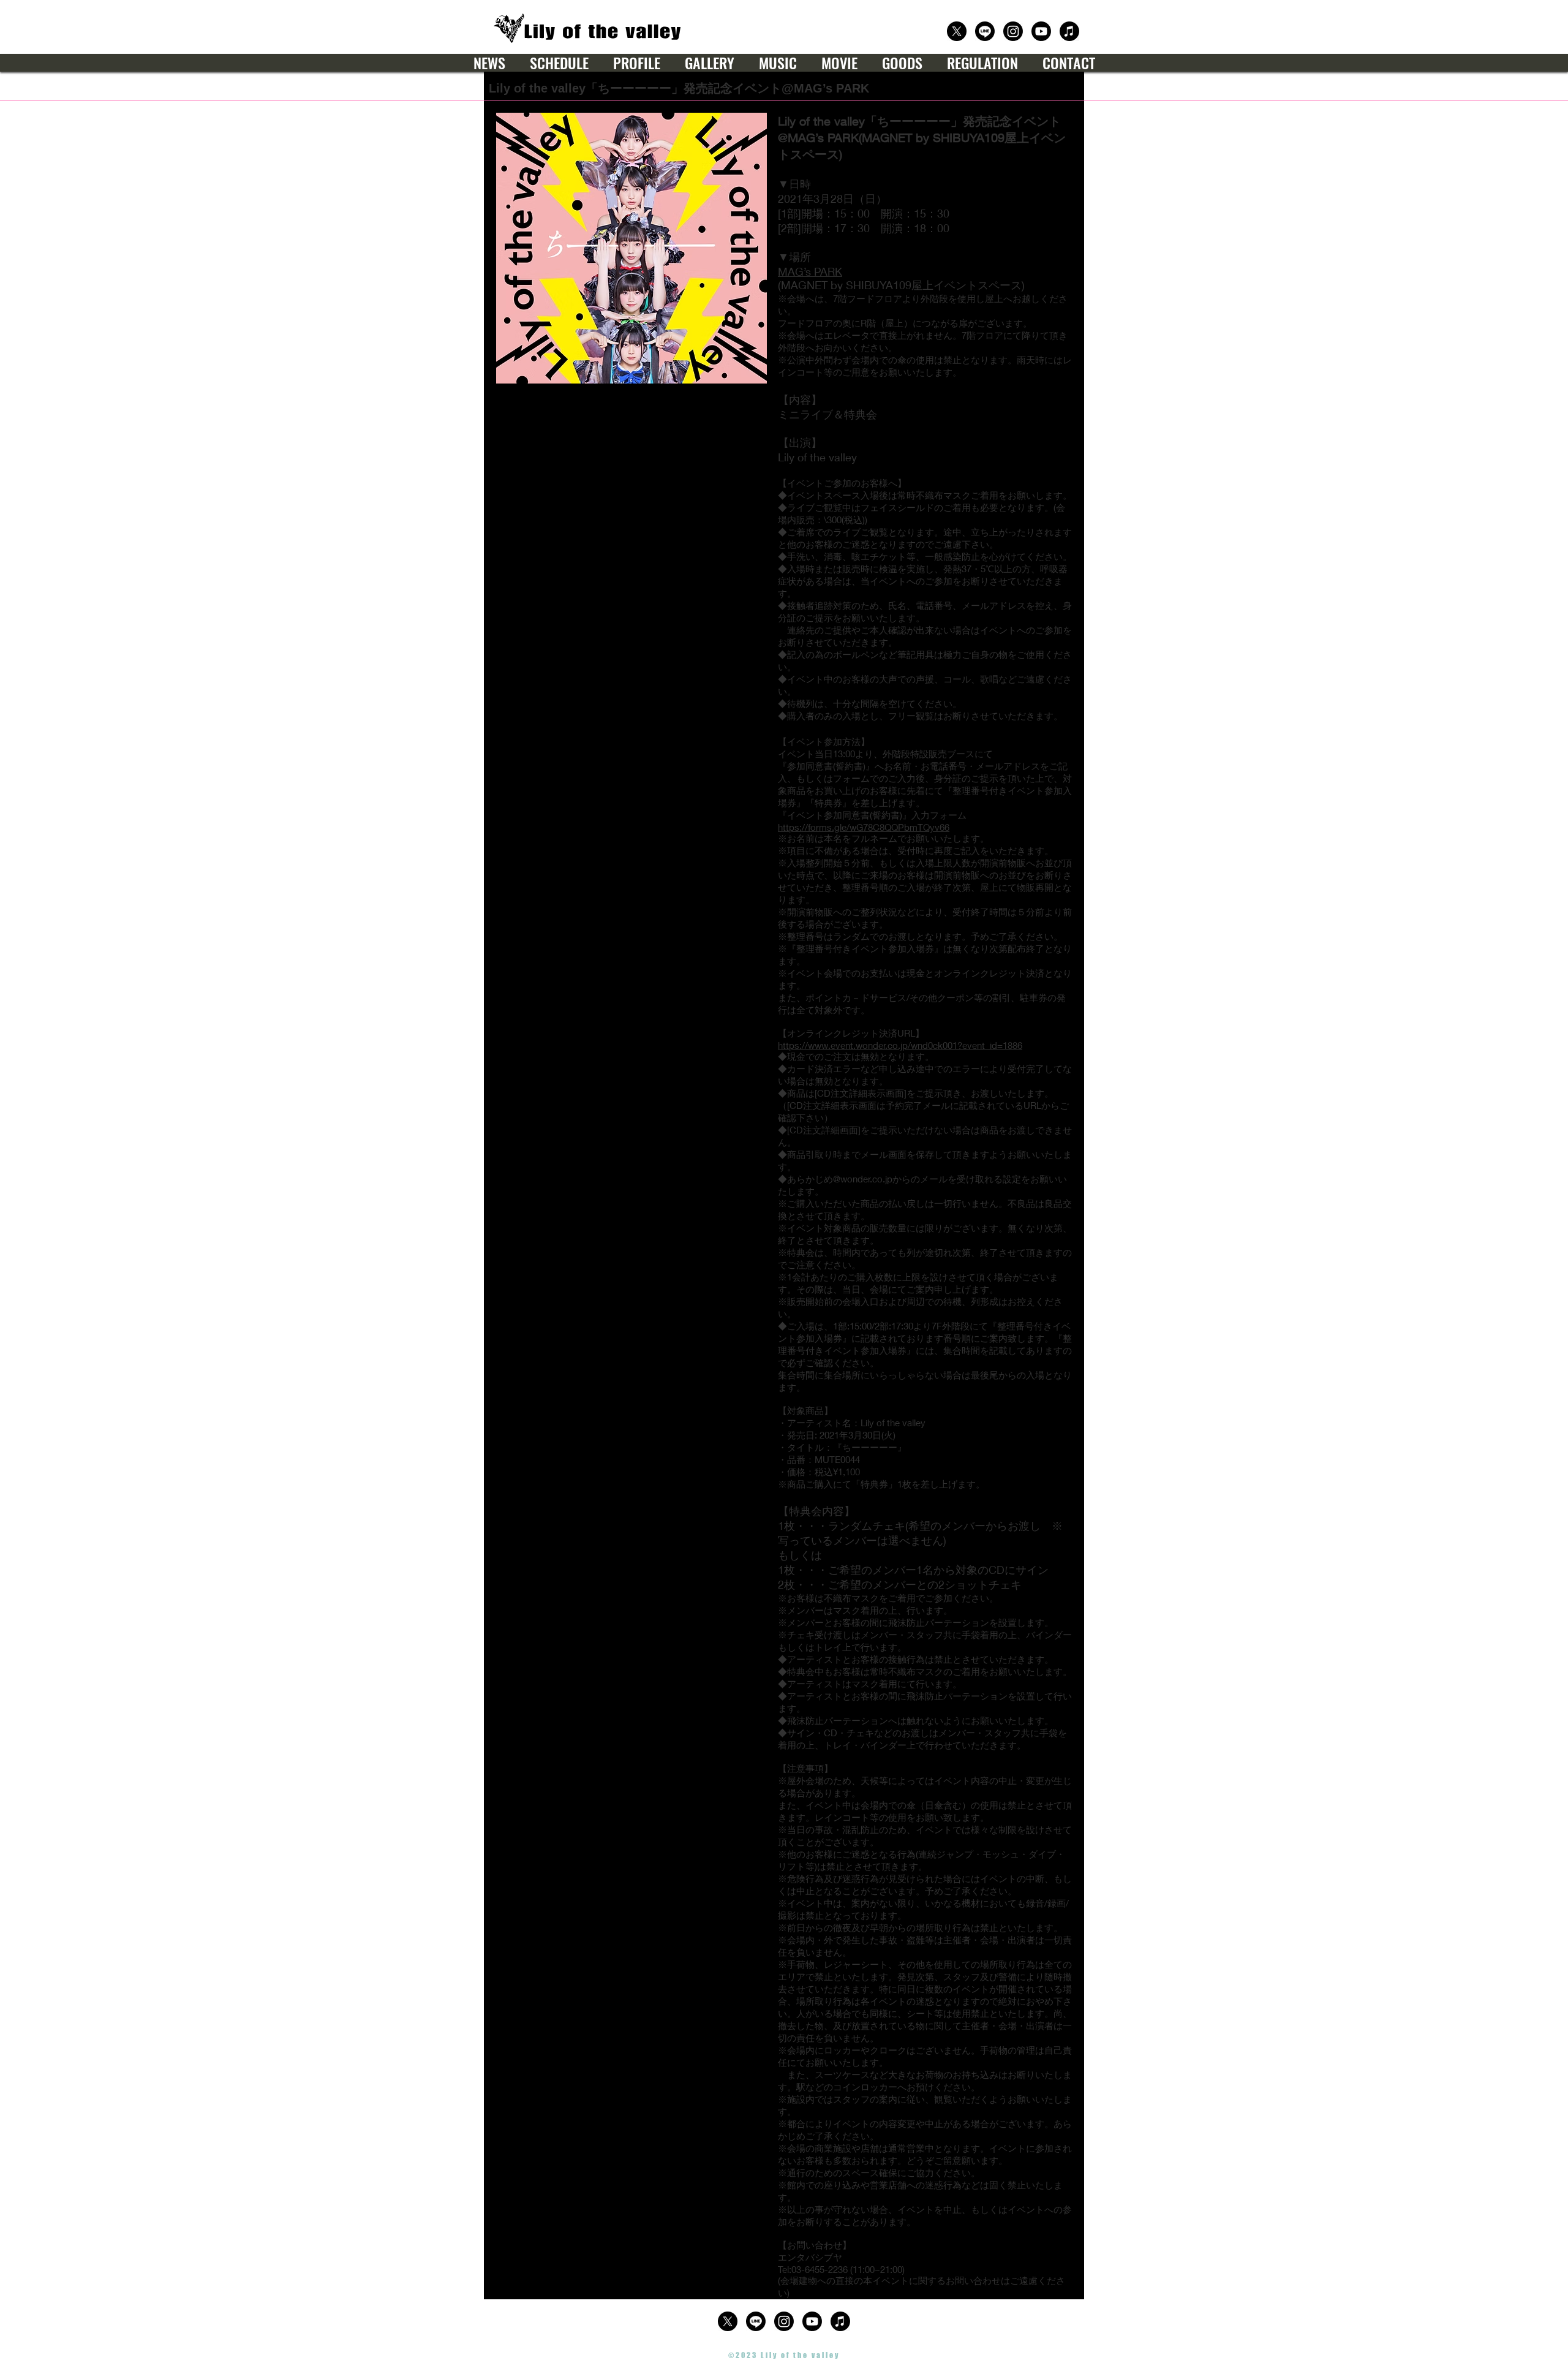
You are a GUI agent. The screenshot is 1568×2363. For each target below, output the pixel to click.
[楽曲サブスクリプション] (1069, 31)
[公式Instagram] (1013, 31)
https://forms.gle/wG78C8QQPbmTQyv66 (864, 827)
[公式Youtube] (1041, 31)
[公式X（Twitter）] (957, 31)
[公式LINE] (985, 31)
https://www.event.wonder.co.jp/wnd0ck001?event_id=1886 (900, 1045)
